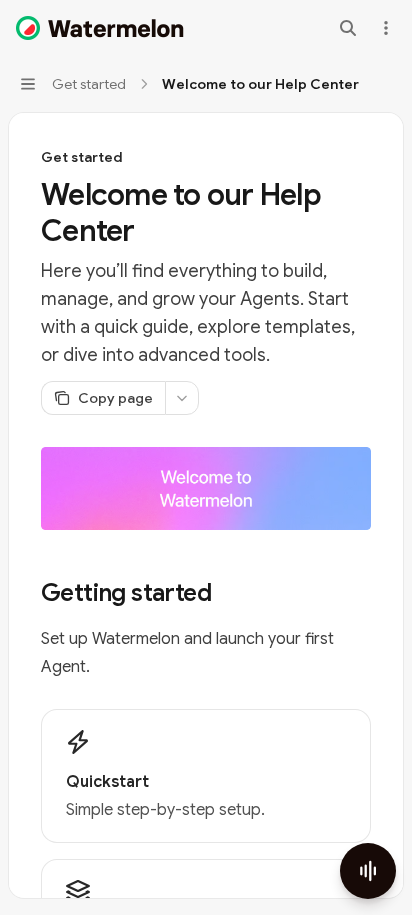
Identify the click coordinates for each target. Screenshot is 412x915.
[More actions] (386, 28)
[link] (206, 776)
